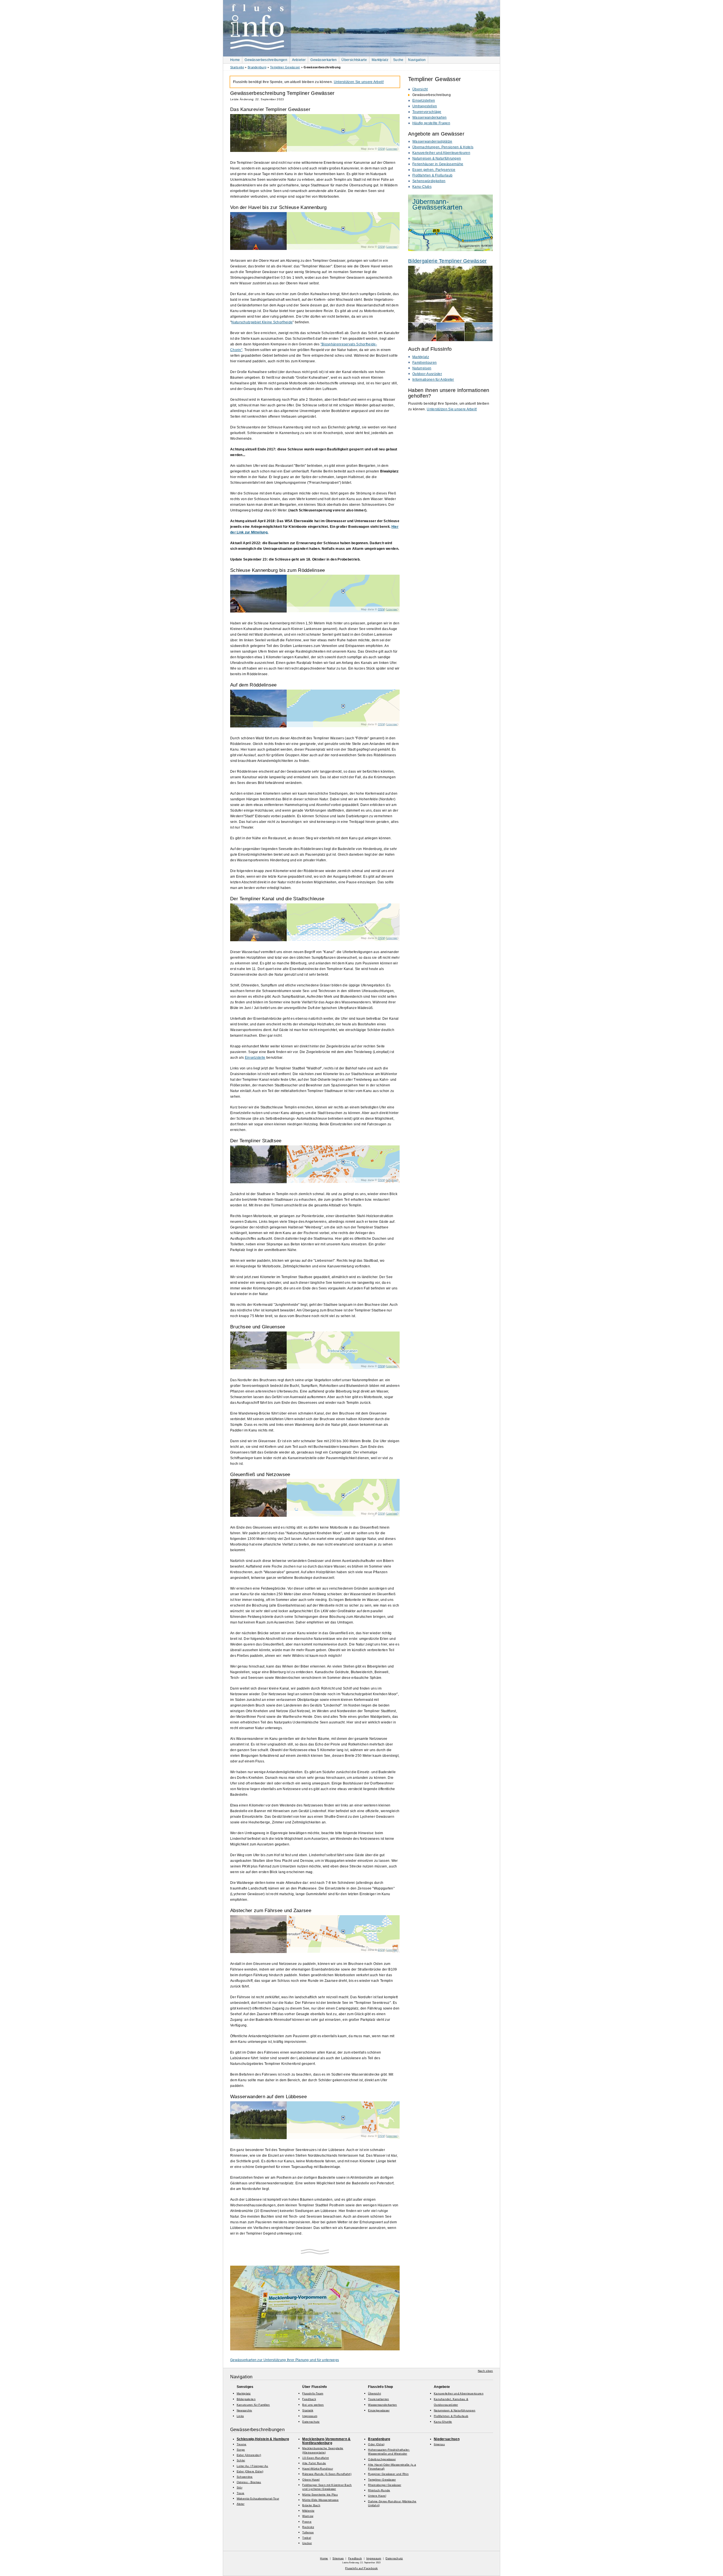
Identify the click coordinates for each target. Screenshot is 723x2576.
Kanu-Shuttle (443, 2422)
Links (240, 2416)
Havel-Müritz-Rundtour (317, 2469)
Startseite (237, 67)
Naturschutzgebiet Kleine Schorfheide (262, 322)
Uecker (307, 2543)
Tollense (308, 2532)
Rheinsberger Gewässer (385, 2485)
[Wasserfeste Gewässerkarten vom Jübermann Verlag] (450, 250)
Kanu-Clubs (422, 187)
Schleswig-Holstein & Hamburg (263, 2439)
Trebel (307, 2538)
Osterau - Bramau (249, 2482)
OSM (381, 149)
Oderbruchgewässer (382, 2459)
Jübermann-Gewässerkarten (437, 204)
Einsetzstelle (255, 1058)
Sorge (241, 2450)
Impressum (310, 2416)
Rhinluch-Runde (379, 2490)
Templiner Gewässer (285, 67)
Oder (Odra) (376, 2444)
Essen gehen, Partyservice (434, 170)
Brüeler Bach (311, 2505)
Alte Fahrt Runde (314, 2463)
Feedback (309, 2399)
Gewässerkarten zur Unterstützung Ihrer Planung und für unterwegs (285, 2360)
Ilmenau (439, 2444)
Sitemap (338, 2558)
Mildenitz (308, 2511)
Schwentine (245, 2477)
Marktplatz (380, 60)
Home (235, 60)
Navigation (417, 60)
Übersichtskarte (354, 60)
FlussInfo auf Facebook (361, 2568)
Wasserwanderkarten (429, 117)
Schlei (241, 2460)
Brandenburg (257, 67)
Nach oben (485, 2371)
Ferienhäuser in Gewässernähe (438, 164)
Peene (307, 2522)
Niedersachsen (447, 2439)
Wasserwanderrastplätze (432, 141)
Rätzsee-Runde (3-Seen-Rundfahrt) (327, 2474)
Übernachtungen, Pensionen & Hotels (443, 147)
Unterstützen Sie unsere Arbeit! (452, 409)
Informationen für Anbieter (433, 380)
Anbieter (299, 60)
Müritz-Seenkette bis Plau (320, 2495)
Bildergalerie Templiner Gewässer (447, 261)
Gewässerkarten (324, 60)
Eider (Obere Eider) (250, 2471)
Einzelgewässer (379, 2410)
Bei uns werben (313, 2405)
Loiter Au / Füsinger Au (252, 2466)
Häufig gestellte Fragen (431, 123)
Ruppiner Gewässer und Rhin (388, 2474)
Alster (241, 2504)
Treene (242, 2444)
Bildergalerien (246, 2399)
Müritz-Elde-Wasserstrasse (320, 2500)
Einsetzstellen (424, 101)
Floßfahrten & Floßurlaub (432, 175)
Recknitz (308, 2527)
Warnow (308, 2516)
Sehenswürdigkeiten (429, 181)
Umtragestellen (425, 106)
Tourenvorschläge (427, 112)
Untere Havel (377, 2496)
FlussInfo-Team (313, 2393)
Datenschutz (311, 2422)
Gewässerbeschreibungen (266, 60)
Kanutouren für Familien (253, 2405)
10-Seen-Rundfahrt (315, 2458)
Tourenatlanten (378, 2399)
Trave (241, 2493)
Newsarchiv (244, 2410)
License (392, 149)
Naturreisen (422, 368)
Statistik (308, 2410)
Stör (239, 2487)
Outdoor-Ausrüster (427, 374)
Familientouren (424, 363)
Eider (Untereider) (249, 2455)
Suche (398, 60)
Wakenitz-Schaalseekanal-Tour (258, 2498)
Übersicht (420, 89)
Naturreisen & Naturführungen (437, 158)
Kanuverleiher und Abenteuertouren (441, 153)
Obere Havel (311, 2480)
